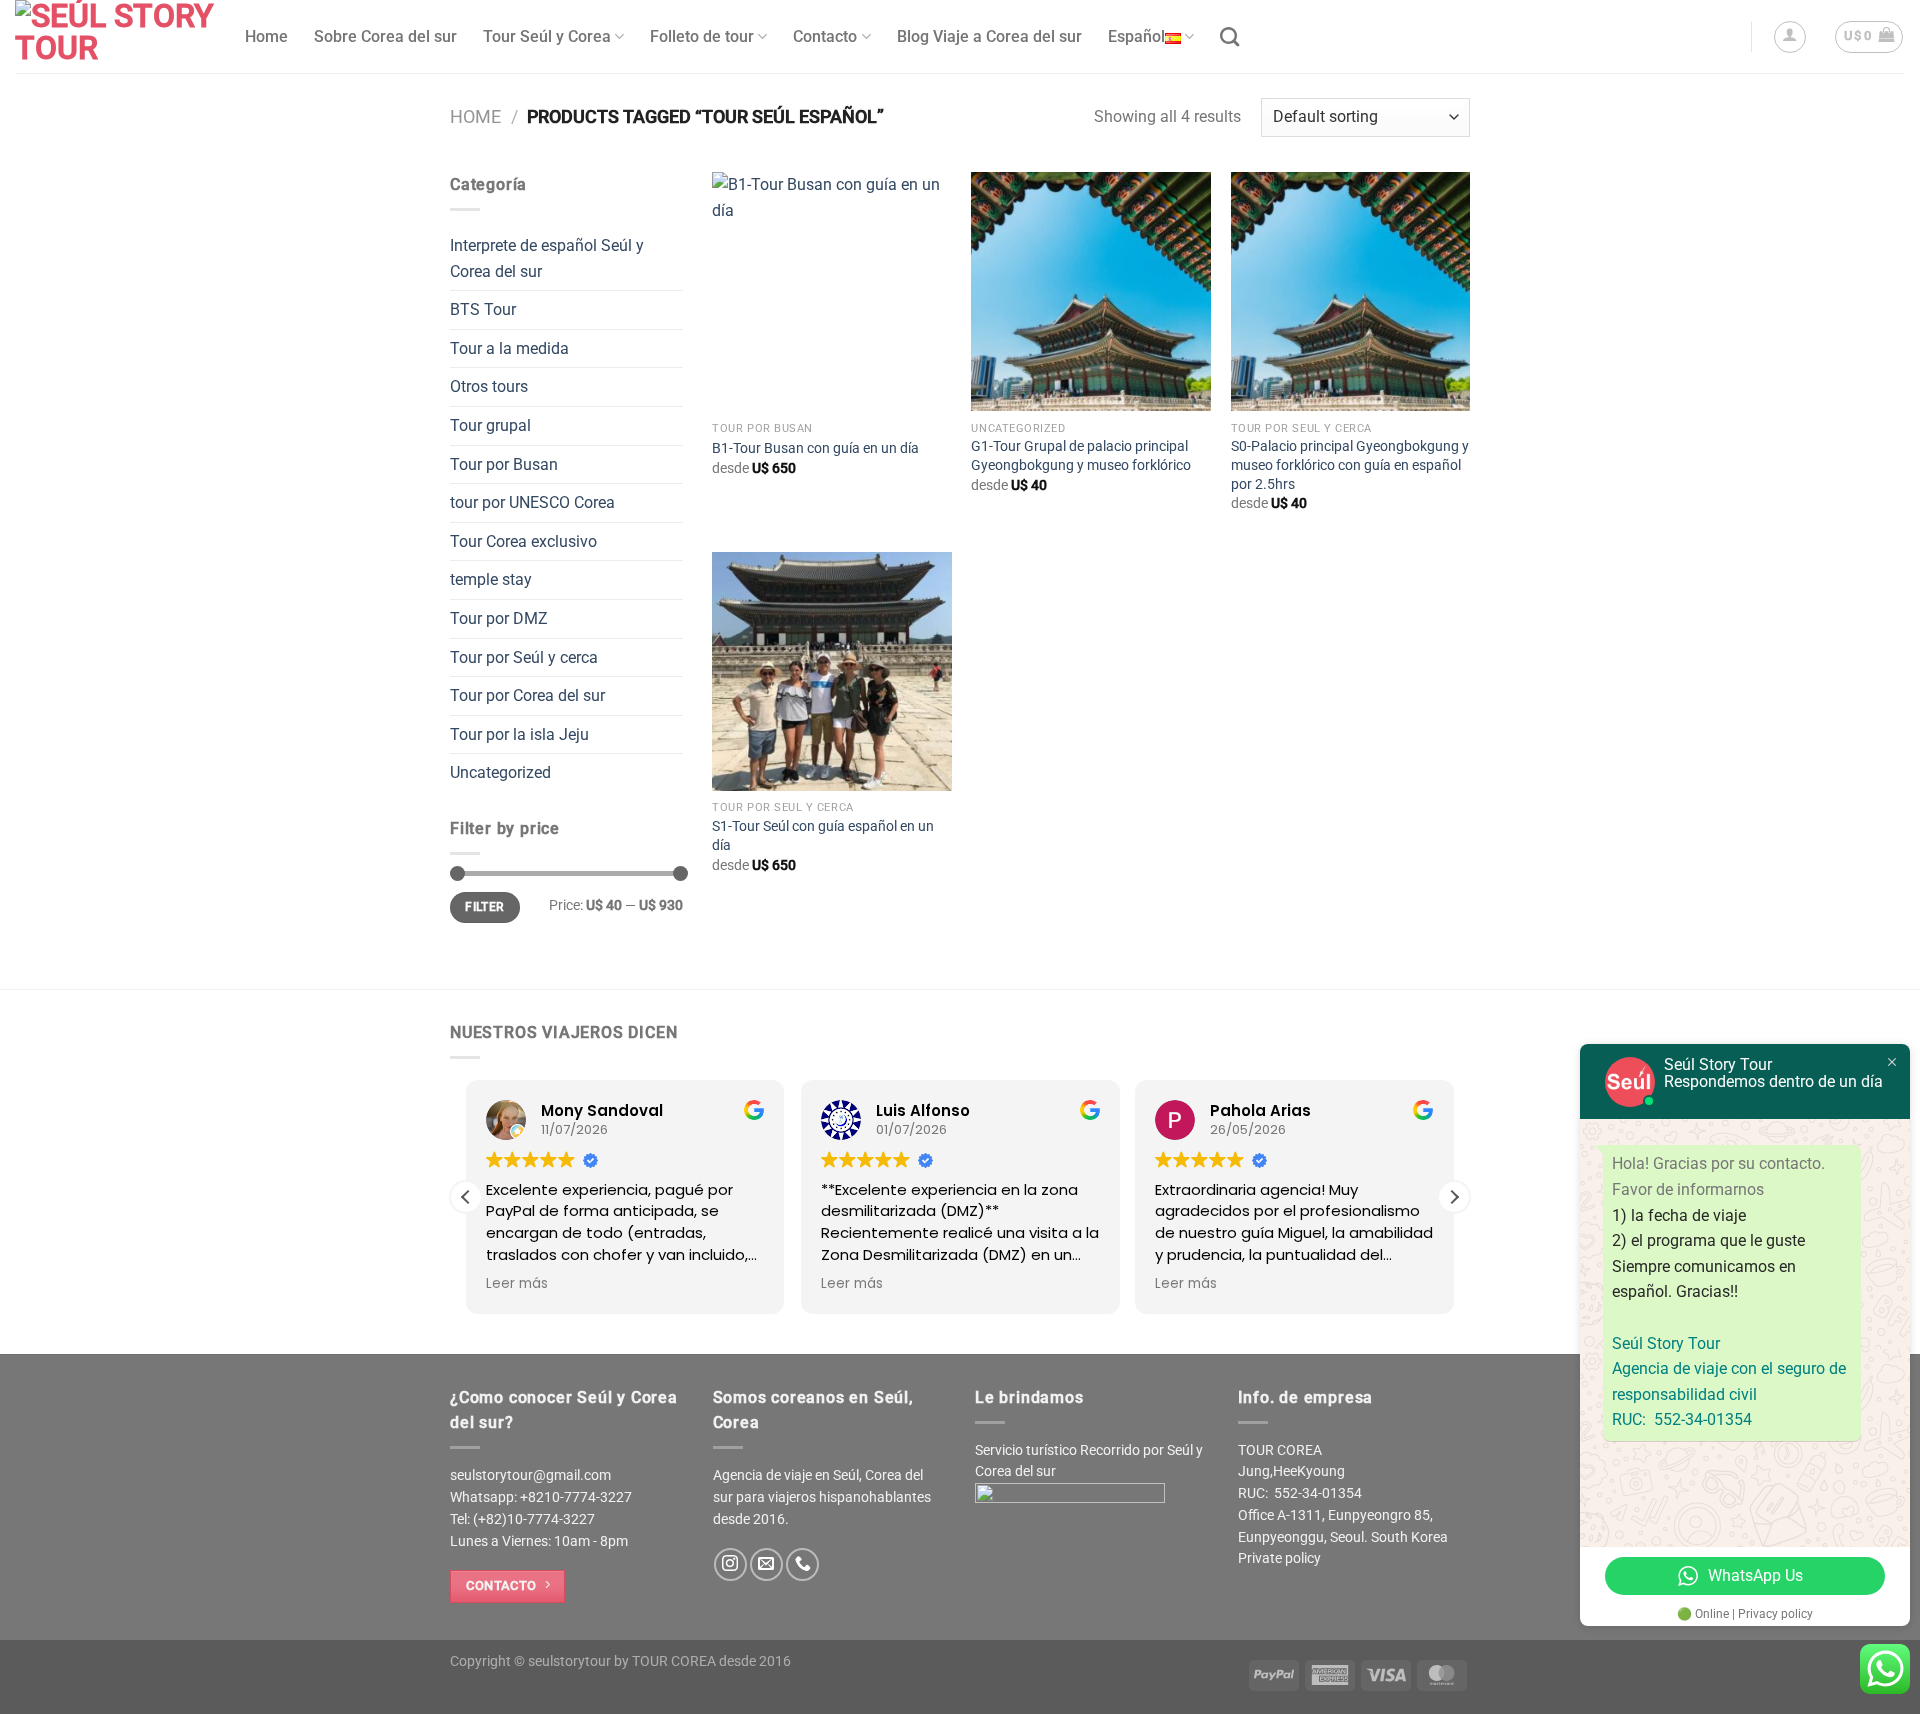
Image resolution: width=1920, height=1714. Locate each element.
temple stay (491, 579)
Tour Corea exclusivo (523, 541)
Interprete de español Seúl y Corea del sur (547, 258)
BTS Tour (483, 309)
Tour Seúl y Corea (547, 36)
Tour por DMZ (499, 618)
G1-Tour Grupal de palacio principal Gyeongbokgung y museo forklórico (1081, 456)
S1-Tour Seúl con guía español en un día (823, 836)
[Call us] (802, 1564)
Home (266, 36)
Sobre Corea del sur (385, 36)
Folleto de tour (702, 36)
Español (1136, 36)
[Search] (1229, 36)
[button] (1454, 1197)
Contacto (825, 36)
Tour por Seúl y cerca (524, 657)
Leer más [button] (517, 1284)
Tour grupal (490, 425)
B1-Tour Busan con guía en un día (815, 448)
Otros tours (489, 386)
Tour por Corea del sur (527, 695)
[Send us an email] (766, 1564)
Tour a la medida (509, 348)
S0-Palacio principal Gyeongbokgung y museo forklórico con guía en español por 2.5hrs (1350, 465)
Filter (484, 907)
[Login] (1790, 37)
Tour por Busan (504, 464)
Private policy (1279, 1558)
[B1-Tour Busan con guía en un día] (832, 292)
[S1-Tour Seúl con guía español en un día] (832, 672)
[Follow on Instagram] (730, 1564)
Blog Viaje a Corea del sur (989, 36)
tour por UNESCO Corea (532, 502)
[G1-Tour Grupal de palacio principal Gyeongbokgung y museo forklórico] (1091, 292)
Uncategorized (500, 772)
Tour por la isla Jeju (519, 734)
